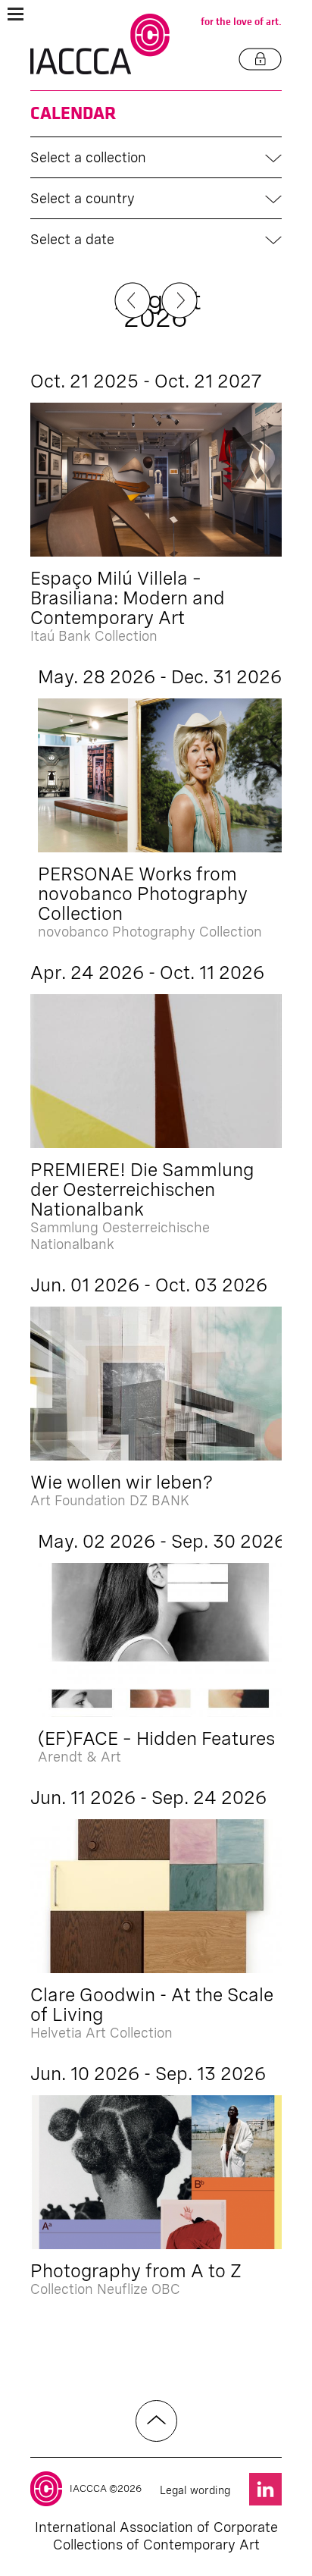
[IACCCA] (100, 44)
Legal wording (195, 2490)
